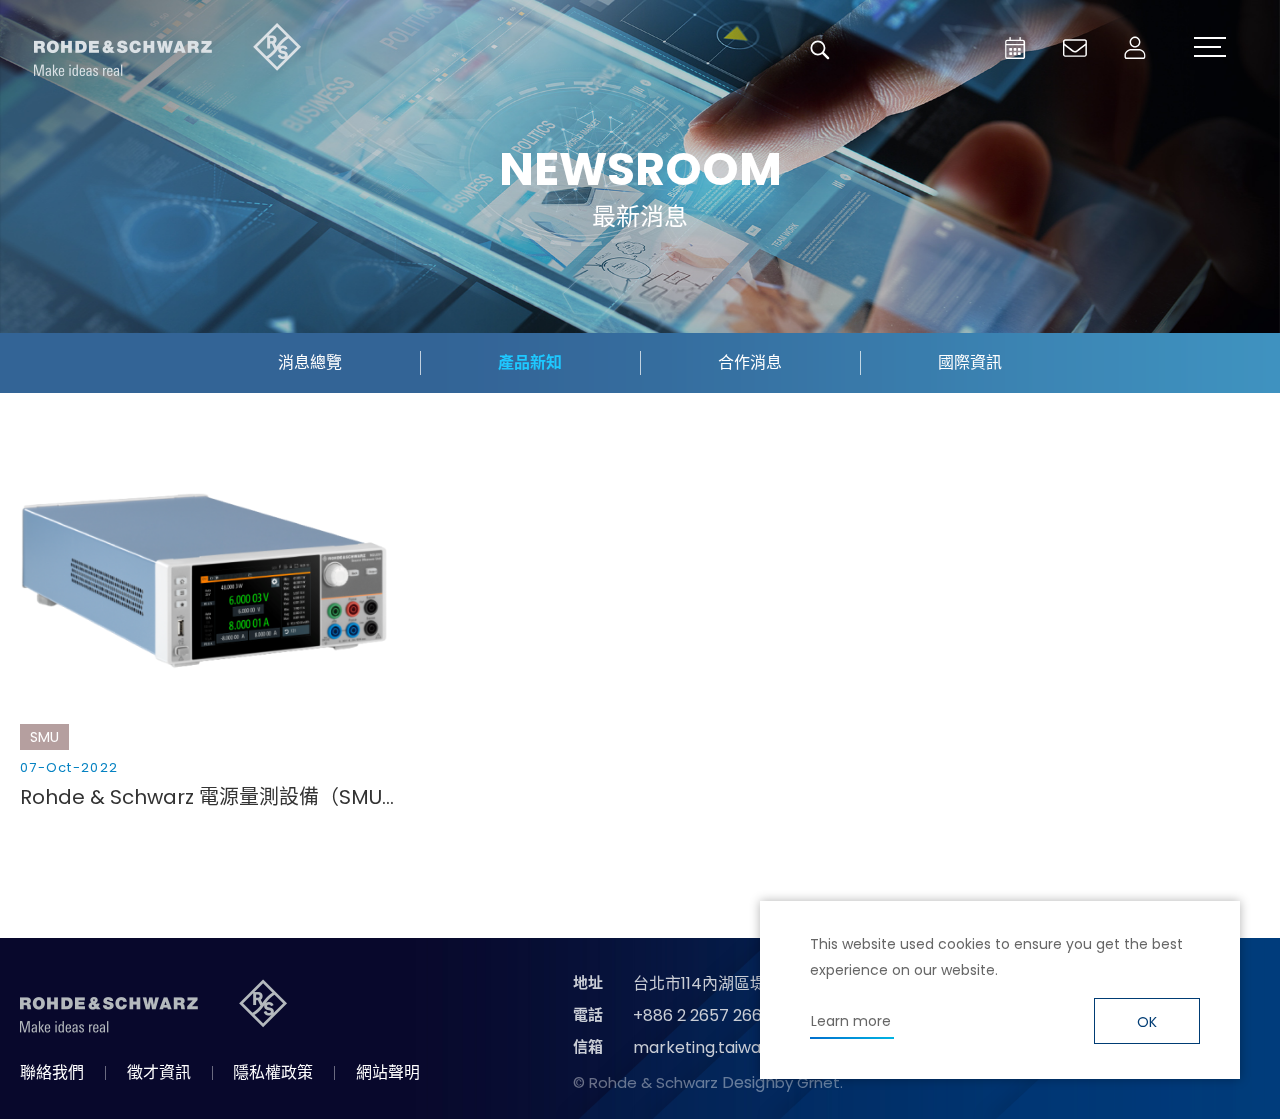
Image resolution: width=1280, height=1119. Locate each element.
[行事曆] (1015, 48)
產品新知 (530, 362)
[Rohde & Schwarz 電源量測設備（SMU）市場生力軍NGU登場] (210, 578)
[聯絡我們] (1075, 48)
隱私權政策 (273, 1072)
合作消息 (750, 362)
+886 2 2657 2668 (702, 1015)
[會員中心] (1135, 48)
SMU (44, 737)
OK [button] (1147, 1022)
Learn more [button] (851, 1021)
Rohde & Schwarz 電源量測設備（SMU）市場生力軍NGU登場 (210, 797)
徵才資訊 (159, 1072)
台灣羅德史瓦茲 (168, 50)
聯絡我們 (52, 1072)
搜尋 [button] (820, 50)
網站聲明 (388, 1072)
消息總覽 (310, 362)
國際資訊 (970, 362)
